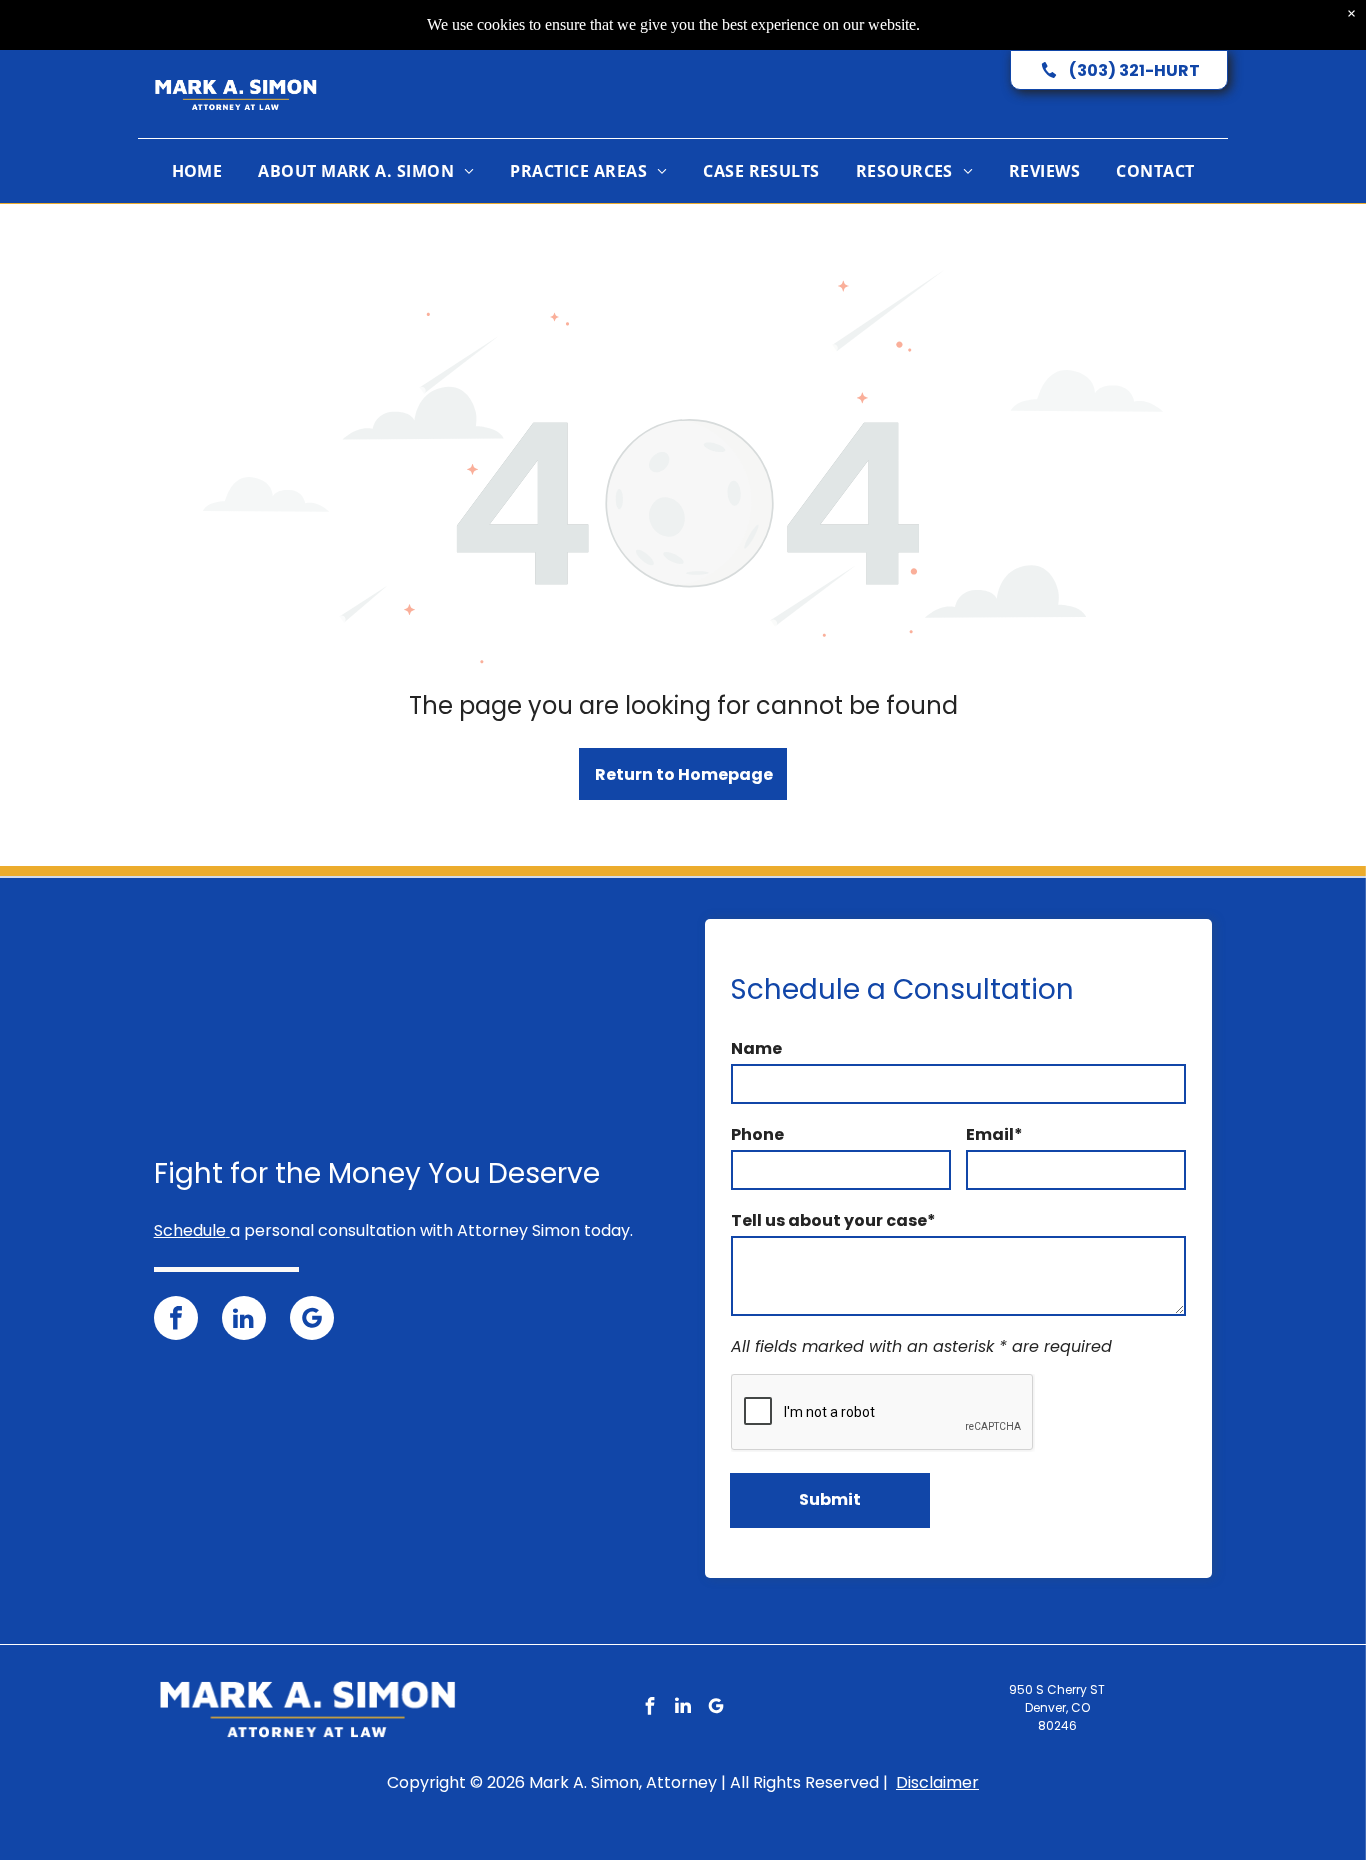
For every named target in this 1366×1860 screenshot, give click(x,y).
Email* (994, 1134)
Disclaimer (937, 1782)
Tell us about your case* (833, 1220)
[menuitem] (197, 171)
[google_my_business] (312, 1320)
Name (756, 1048)
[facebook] (176, 1320)
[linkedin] (244, 1320)
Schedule (190, 1230)
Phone (757, 1134)
